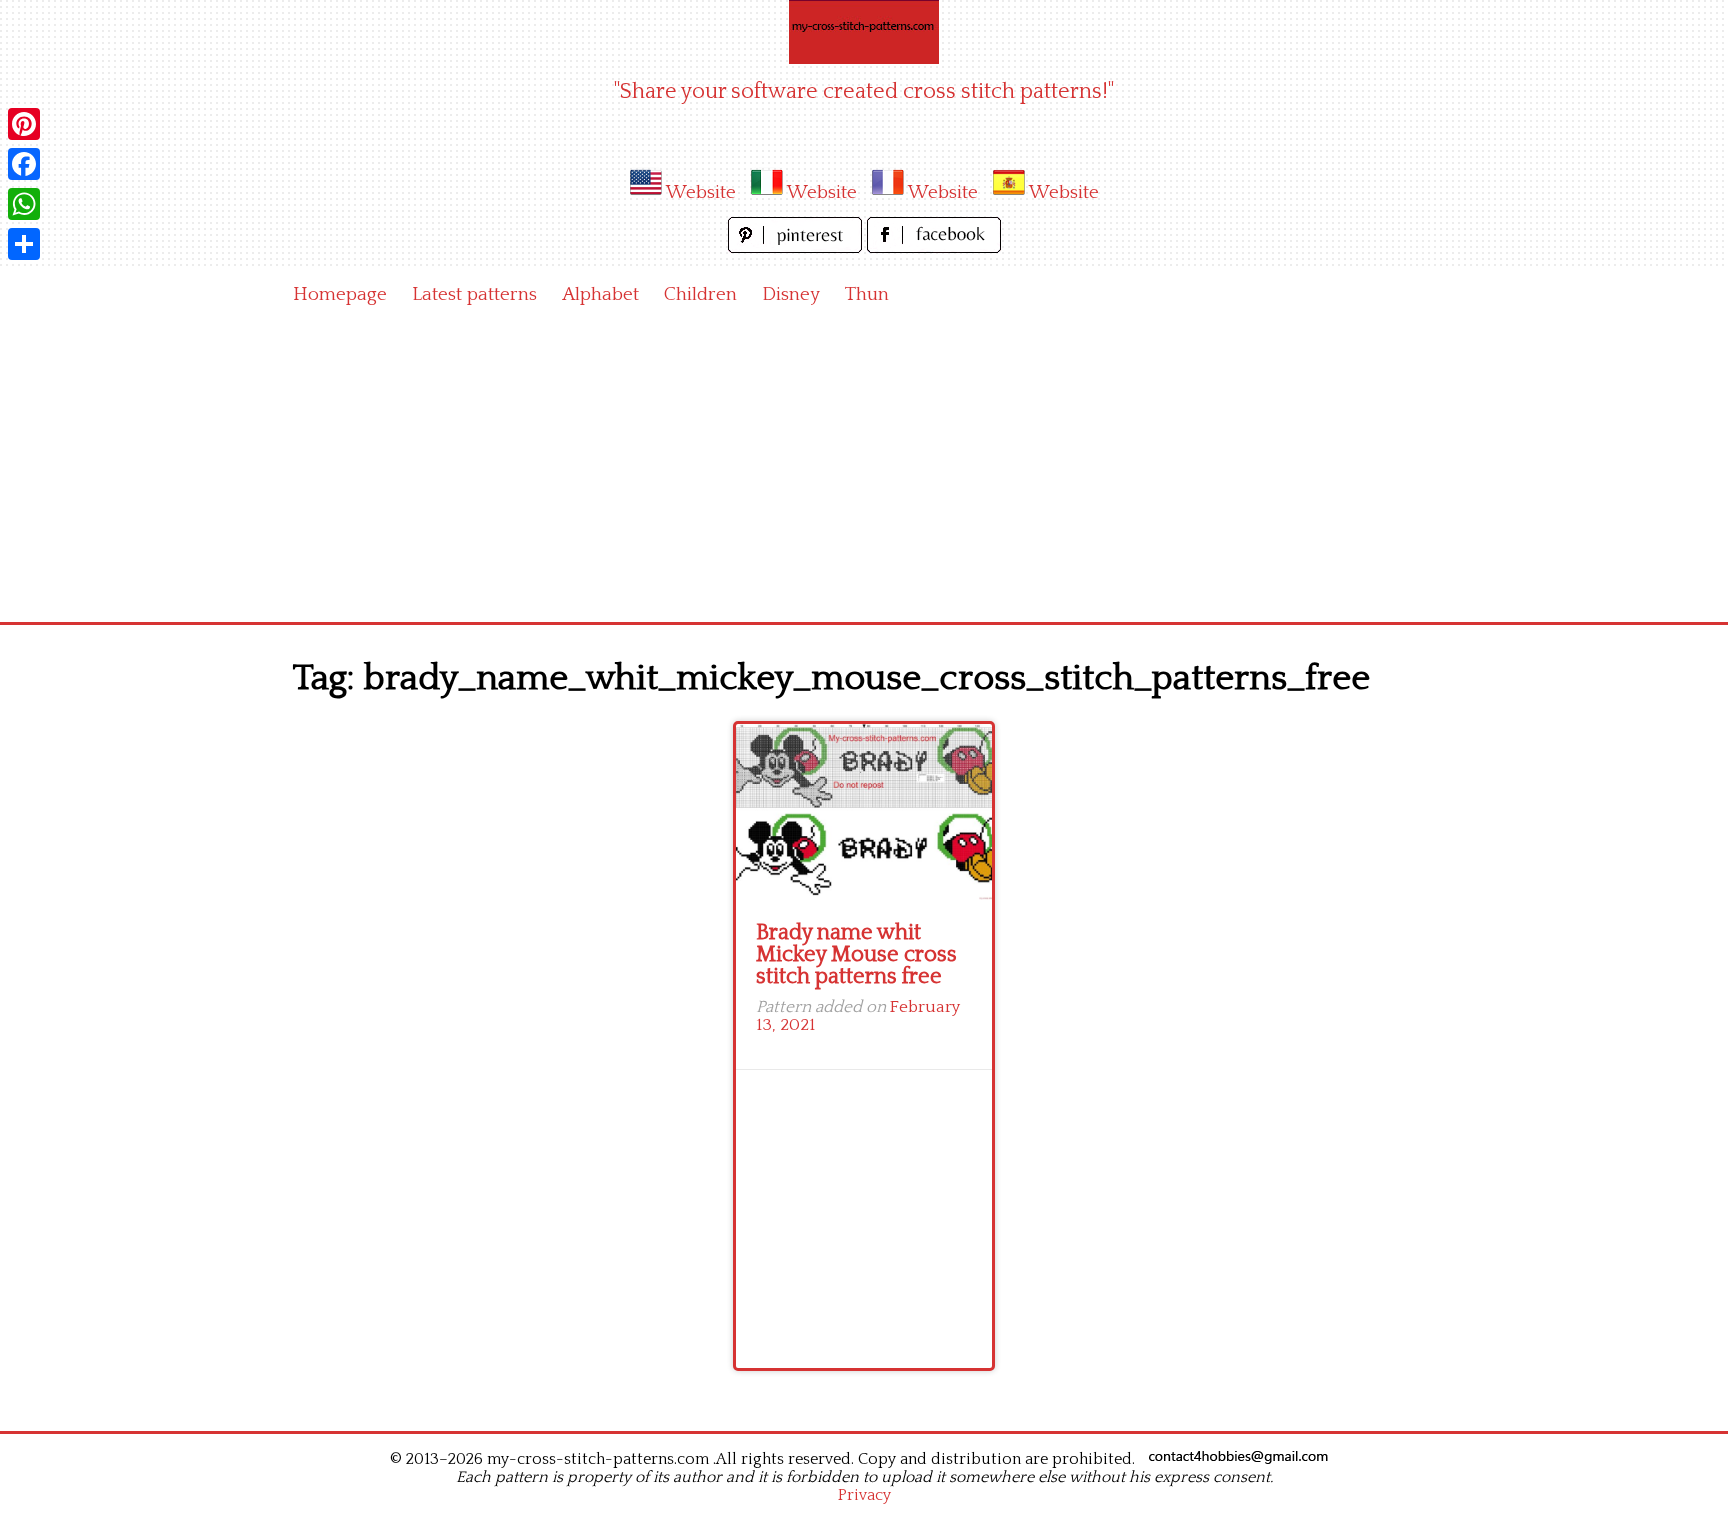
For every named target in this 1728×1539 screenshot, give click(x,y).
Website (701, 192)
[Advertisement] (864, 472)
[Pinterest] (24, 124)
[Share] (24, 244)
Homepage (340, 294)
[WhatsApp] (24, 204)
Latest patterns (474, 294)
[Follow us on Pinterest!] (797, 247)
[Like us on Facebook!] (934, 247)
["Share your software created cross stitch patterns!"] (864, 32)
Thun (867, 294)
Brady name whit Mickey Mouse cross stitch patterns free (856, 954)
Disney (791, 294)
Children (700, 294)
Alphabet (600, 294)
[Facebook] (24, 164)
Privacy (864, 1495)
